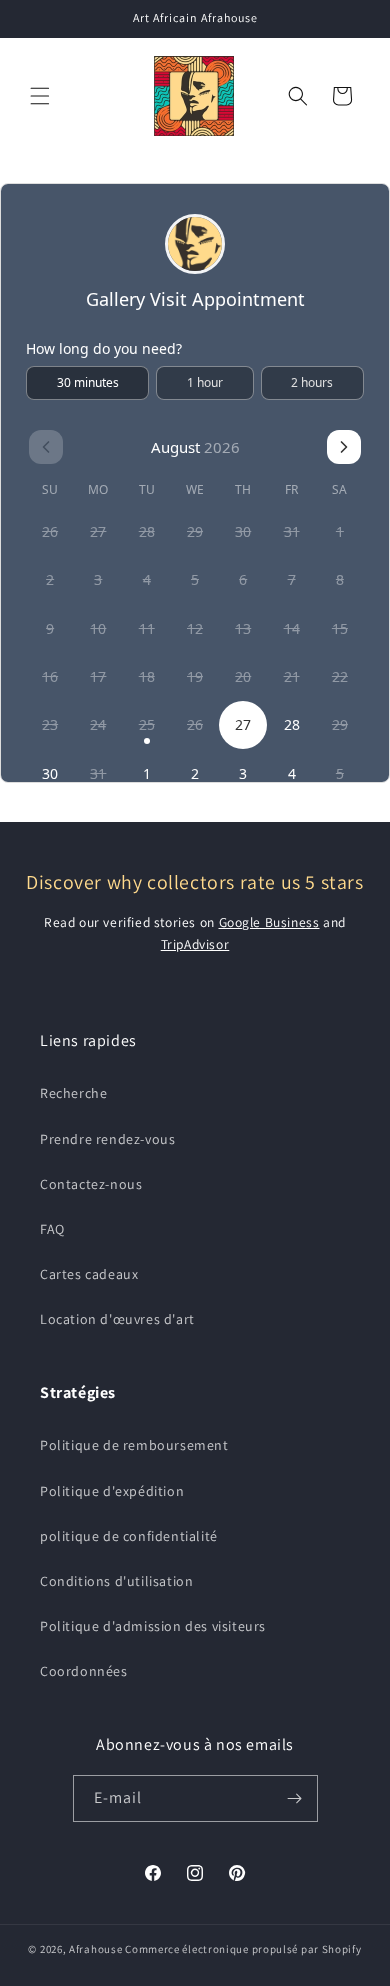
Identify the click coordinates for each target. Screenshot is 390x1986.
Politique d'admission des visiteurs (153, 1626)
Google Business (269, 922)
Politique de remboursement (134, 1445)
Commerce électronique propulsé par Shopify (243, 1949)
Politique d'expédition (112, 1491)
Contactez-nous (91, 1184)
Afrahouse (95, 1949)
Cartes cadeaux (89, 1274)
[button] (40, 96)
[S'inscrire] (295, 1798)
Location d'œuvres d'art (117, 1319)
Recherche (73, 1093)
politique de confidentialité (129, 1536)
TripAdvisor (195, 944)
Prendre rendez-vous (107, 1139)
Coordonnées (84, 1671)
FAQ (52, 1229)
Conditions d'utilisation (116, 1581)
